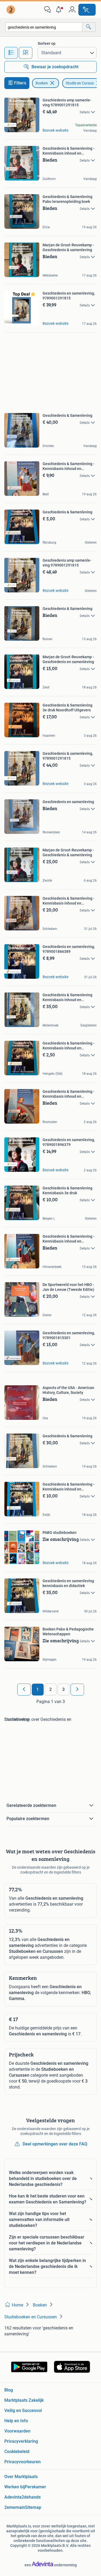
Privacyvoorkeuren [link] (22, 2462)
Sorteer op (47, 43)
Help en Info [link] (16, 2421)
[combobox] (44, 27)
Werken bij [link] (15, 2487)
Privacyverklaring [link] (21, 2441)
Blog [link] (9, 2390)
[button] (60, 10)
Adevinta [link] (13, 2497)
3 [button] (63, 1689)
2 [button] (50, 1689)
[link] (11, 10)
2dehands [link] (31, 2497)
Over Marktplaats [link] (21, 2477)
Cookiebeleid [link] (17, 2452)
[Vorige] (24, 1690)
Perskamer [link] (35, 2487)
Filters (20, 83)
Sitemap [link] (33, 2507)
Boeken (42, 83)
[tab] (11, 53)
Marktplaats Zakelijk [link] (24, 2400)
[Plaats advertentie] (87, 10)
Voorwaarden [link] (17, 2431)
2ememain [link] (15, 2507)
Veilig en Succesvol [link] (23, 2410)
